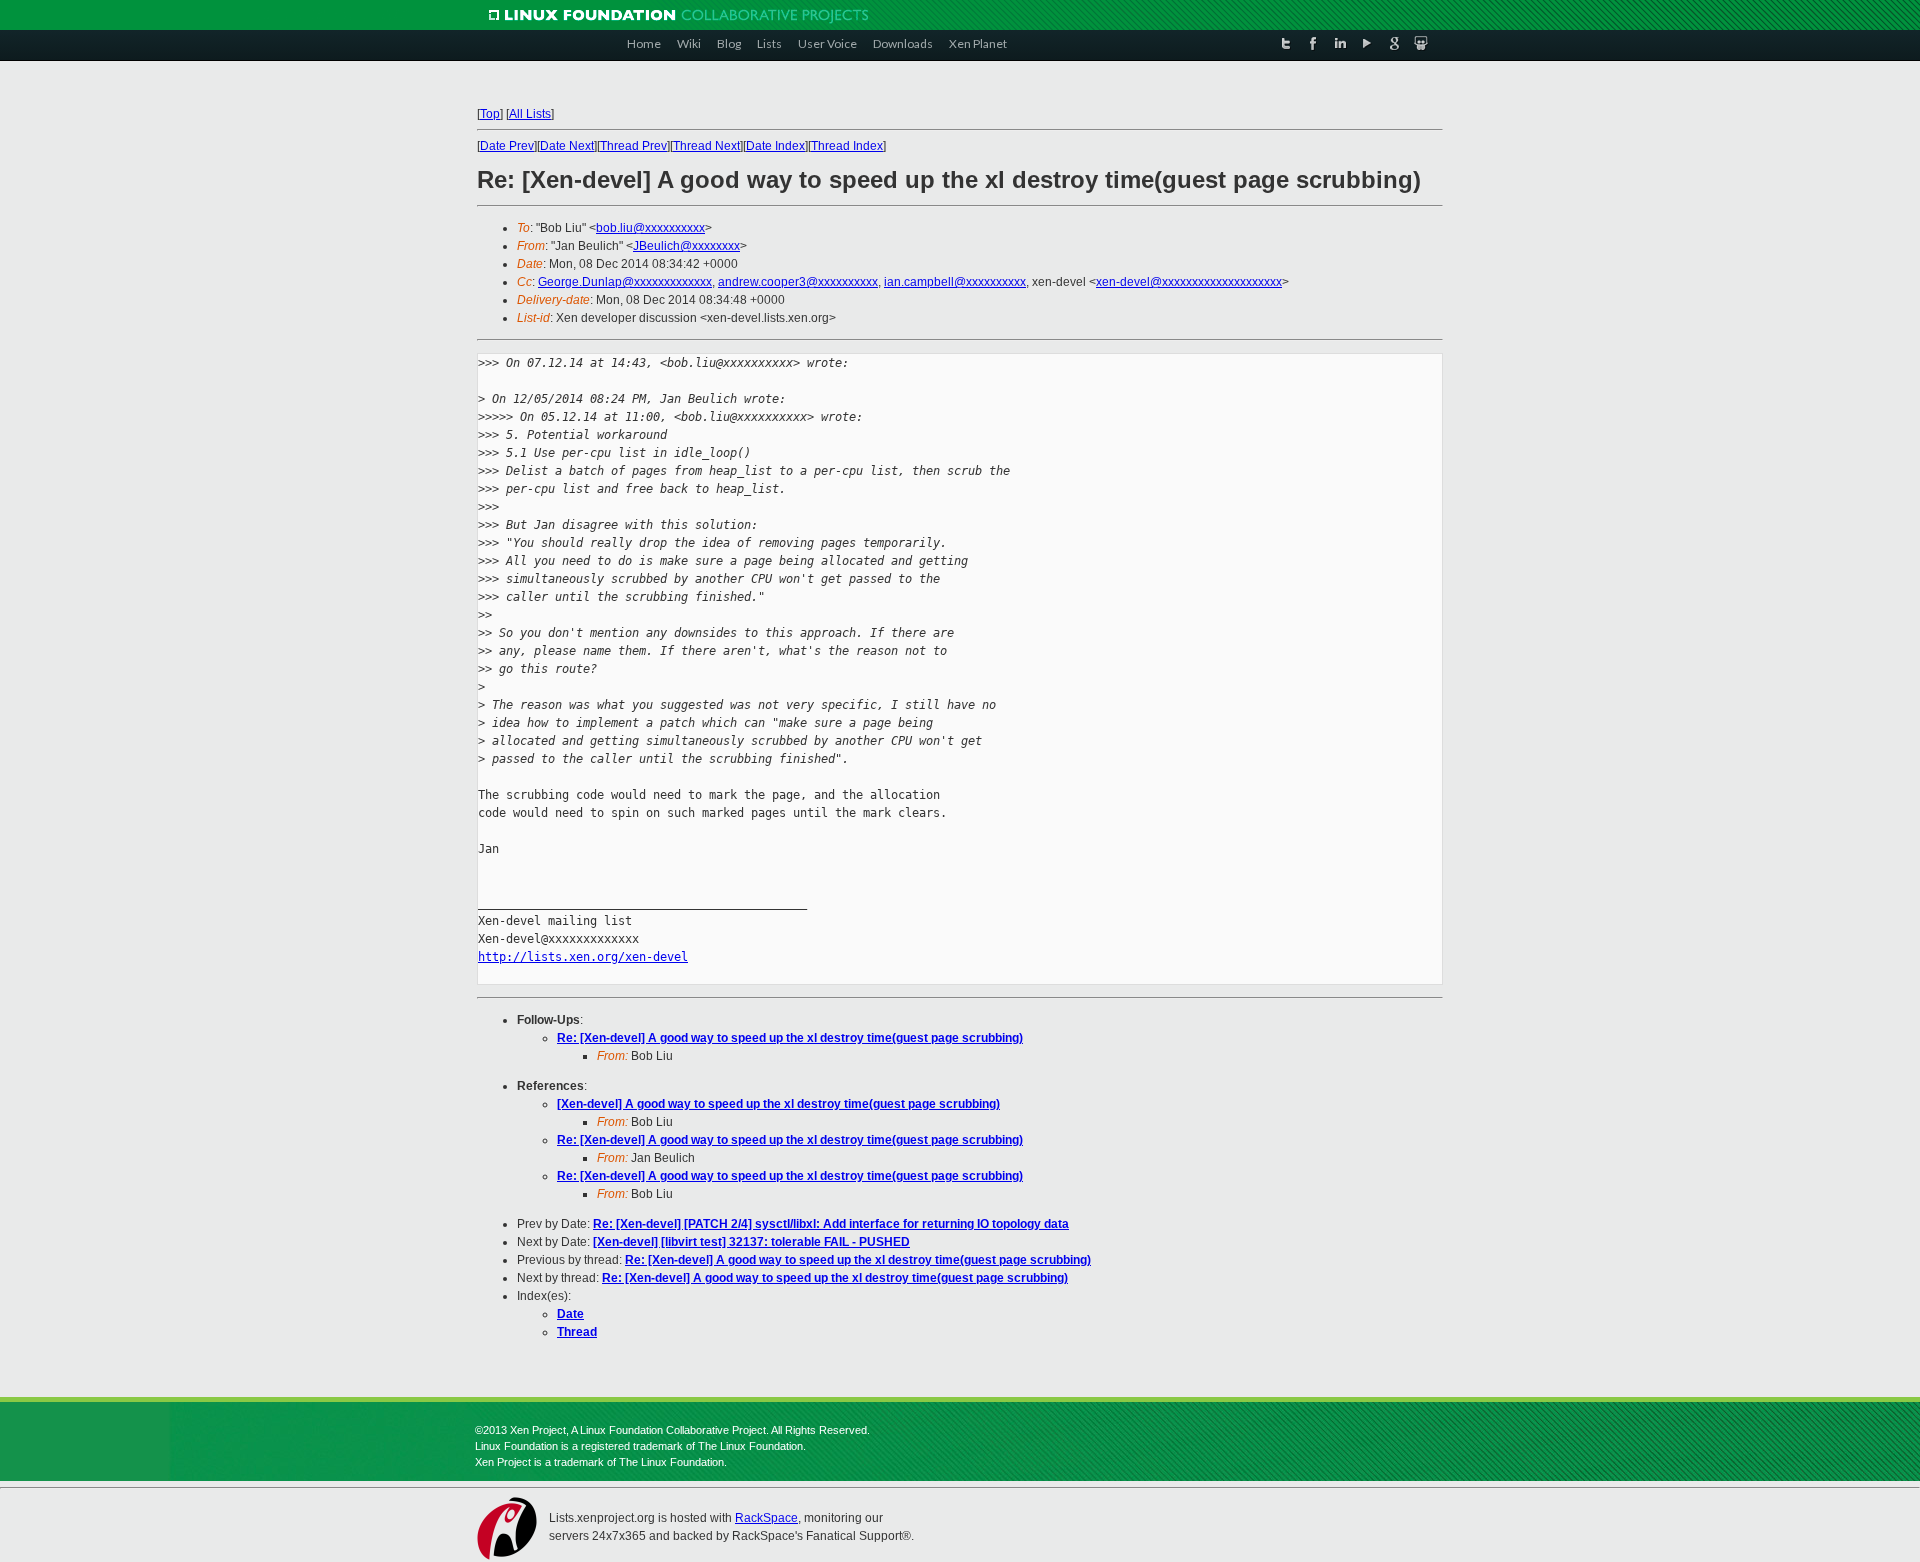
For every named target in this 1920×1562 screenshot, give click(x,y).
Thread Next (706, 146)
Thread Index (847, 146)
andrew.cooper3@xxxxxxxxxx (798, 282)
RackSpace (766, 1518)
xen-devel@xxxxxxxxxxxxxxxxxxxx (1189, 282)
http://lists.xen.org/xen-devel (583, 957)
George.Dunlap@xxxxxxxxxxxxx (625, 282)
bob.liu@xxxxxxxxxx (650, 228)
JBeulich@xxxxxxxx (686, 246)
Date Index (775, 146)
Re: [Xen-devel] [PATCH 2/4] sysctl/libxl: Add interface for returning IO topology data (831, 1224)
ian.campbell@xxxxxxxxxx (955, 282)
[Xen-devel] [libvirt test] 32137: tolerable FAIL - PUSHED (751, 1242)
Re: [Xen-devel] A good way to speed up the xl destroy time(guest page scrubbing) (790, 1038)
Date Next (567, 146)
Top (490, 114)
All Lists (530, 114)
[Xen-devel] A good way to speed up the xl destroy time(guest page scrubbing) (778, 1104)
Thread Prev (633, 146)
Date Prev (507, 146)
